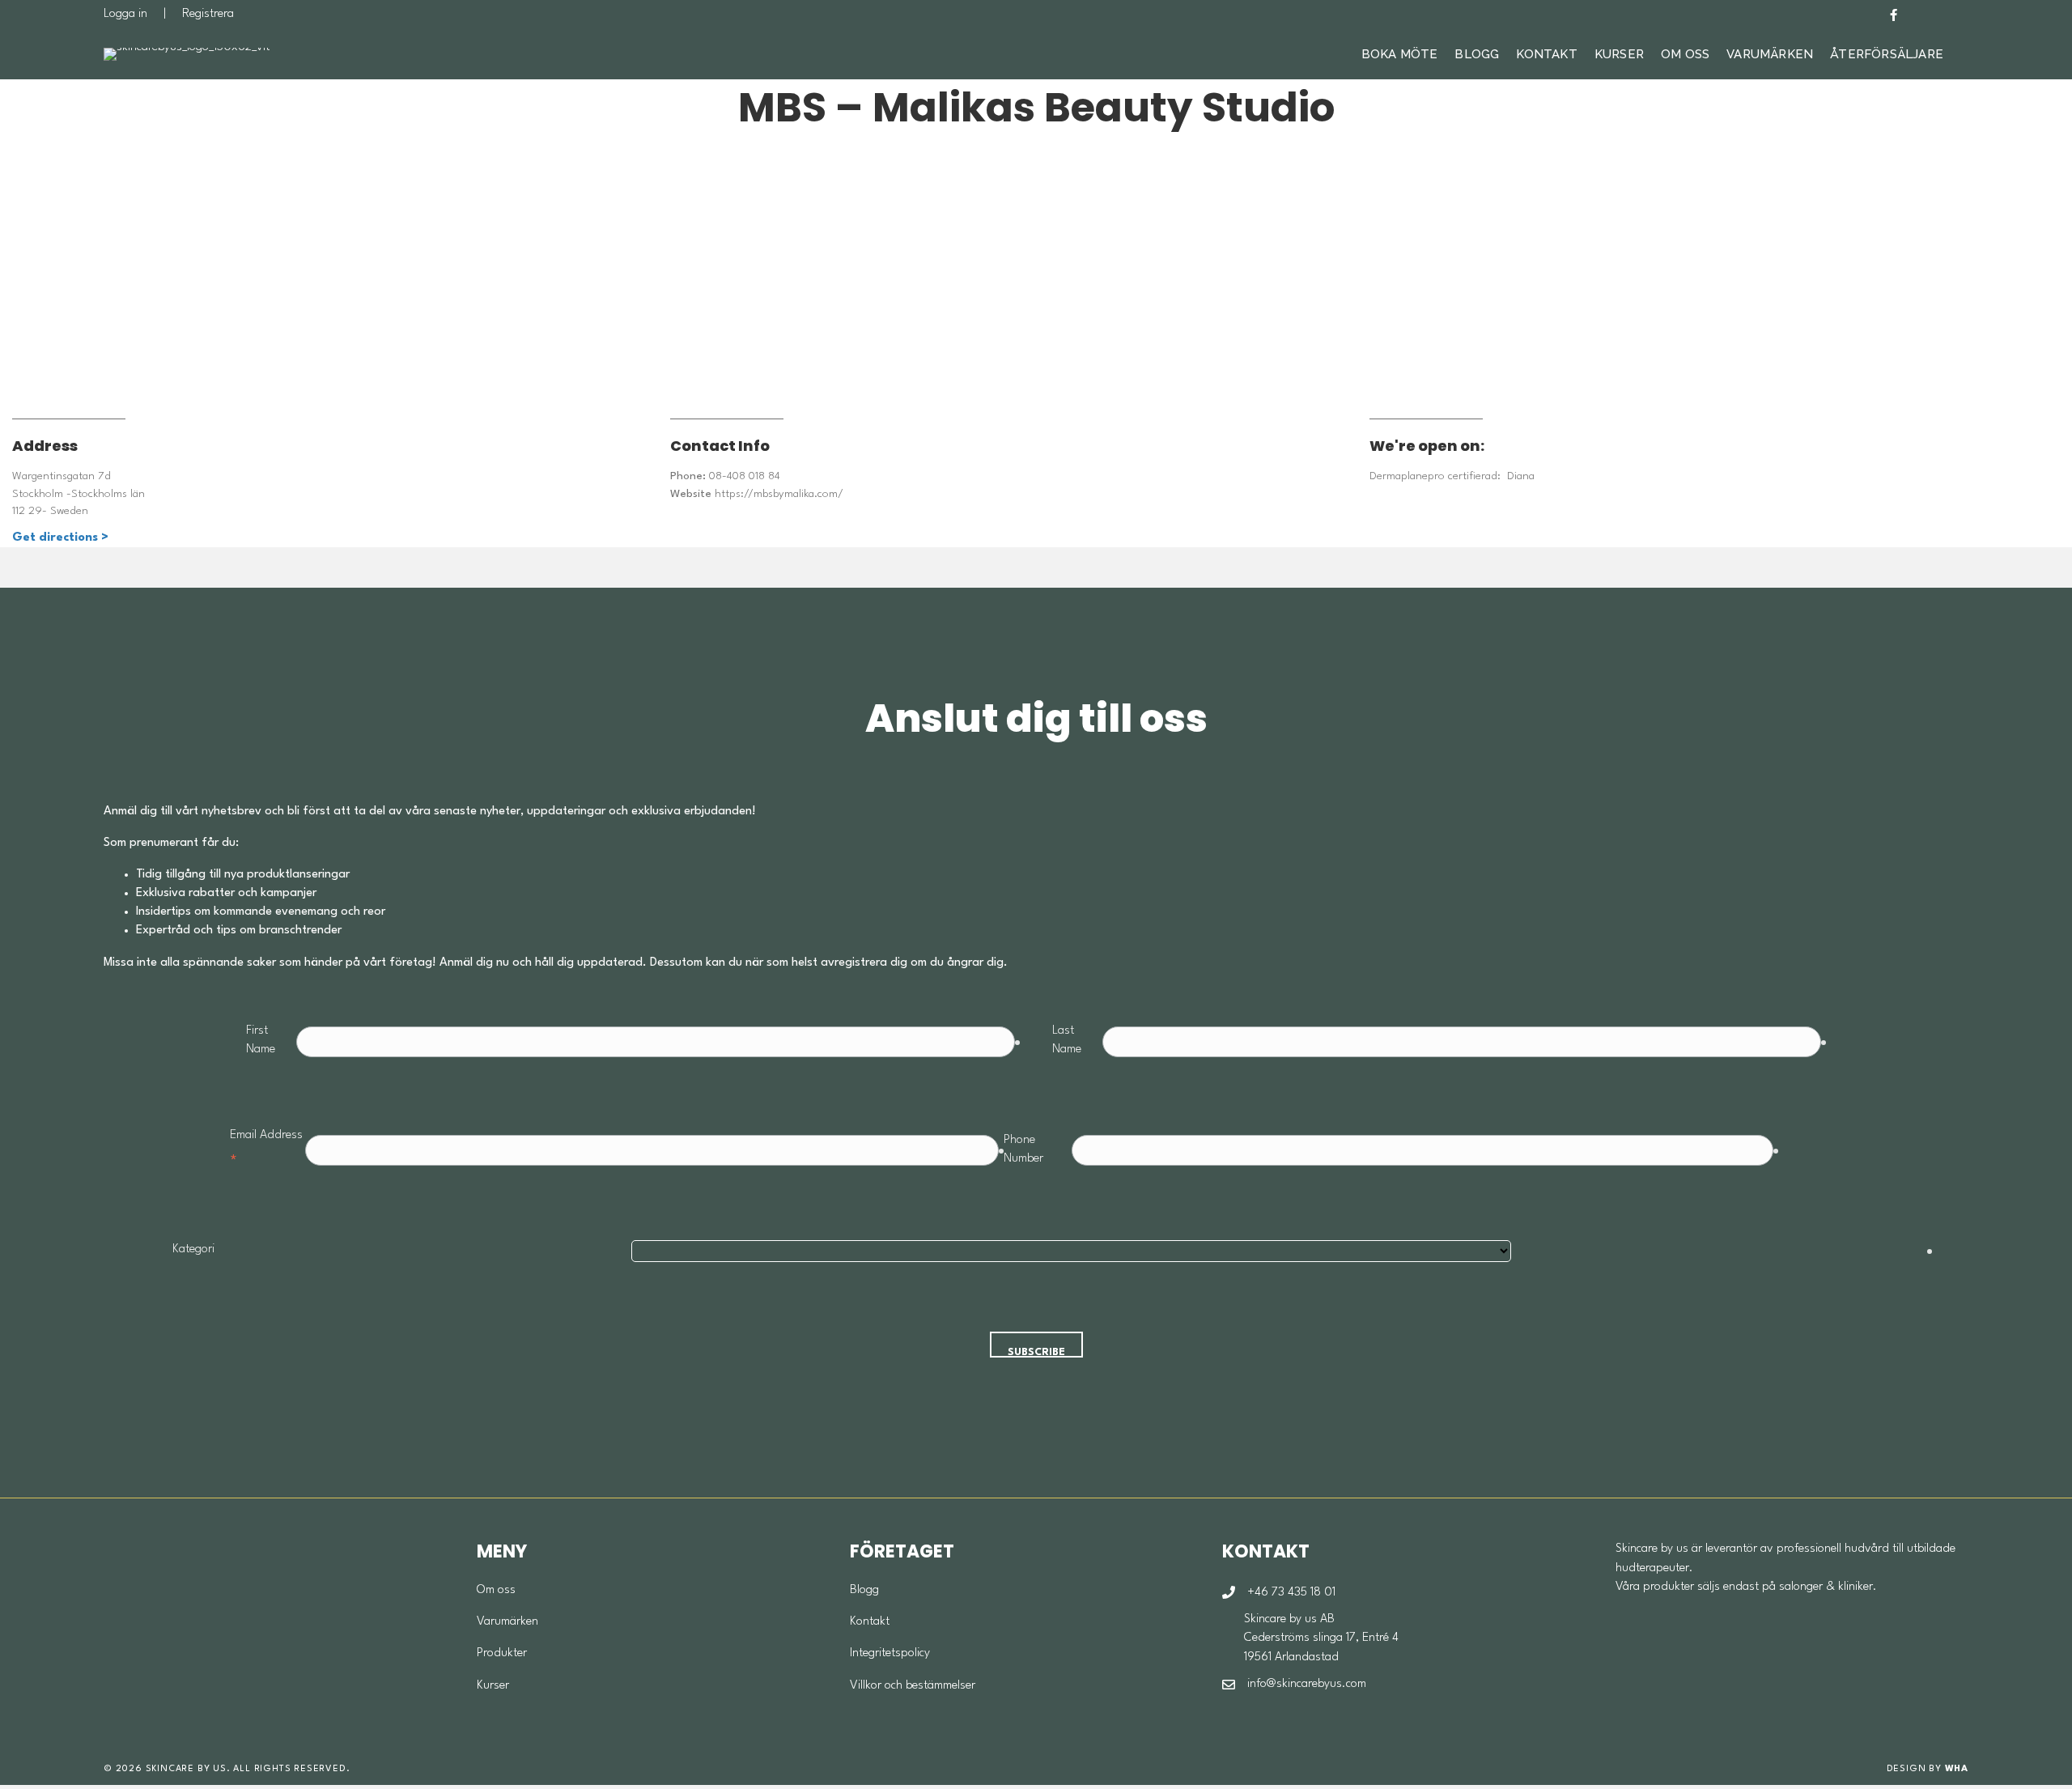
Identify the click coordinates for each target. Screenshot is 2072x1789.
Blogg (1477, 54)
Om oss (496, 1590)
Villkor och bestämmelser (913, 1686)
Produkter (502, 1653)
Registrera (208, 14)
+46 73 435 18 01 (1291, 1593)
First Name (261, 1040)
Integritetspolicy (890, 1653)
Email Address (266, 1150)
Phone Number (1023, 1149)
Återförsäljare (1887, 54)
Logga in (125, 14)
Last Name (1067, 1040)
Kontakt (1546, 54)
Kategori (193, 1249)
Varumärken (1770, 54)
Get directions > (60, 538)
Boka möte (1400, 54)
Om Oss (1685, 54)
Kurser (1619, 54)
